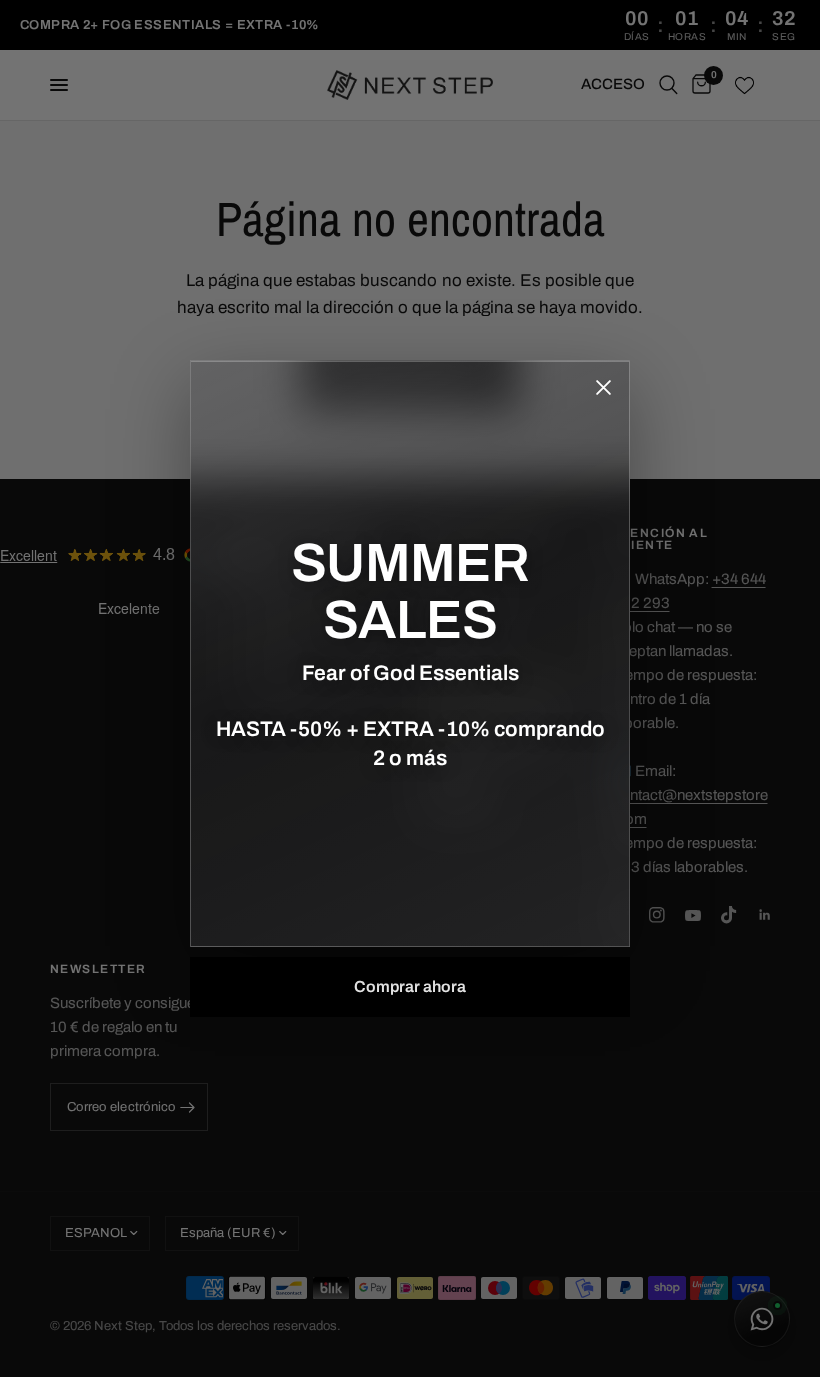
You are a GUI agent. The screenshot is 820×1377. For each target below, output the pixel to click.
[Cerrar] (603, 387)
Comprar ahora (410, 986)
